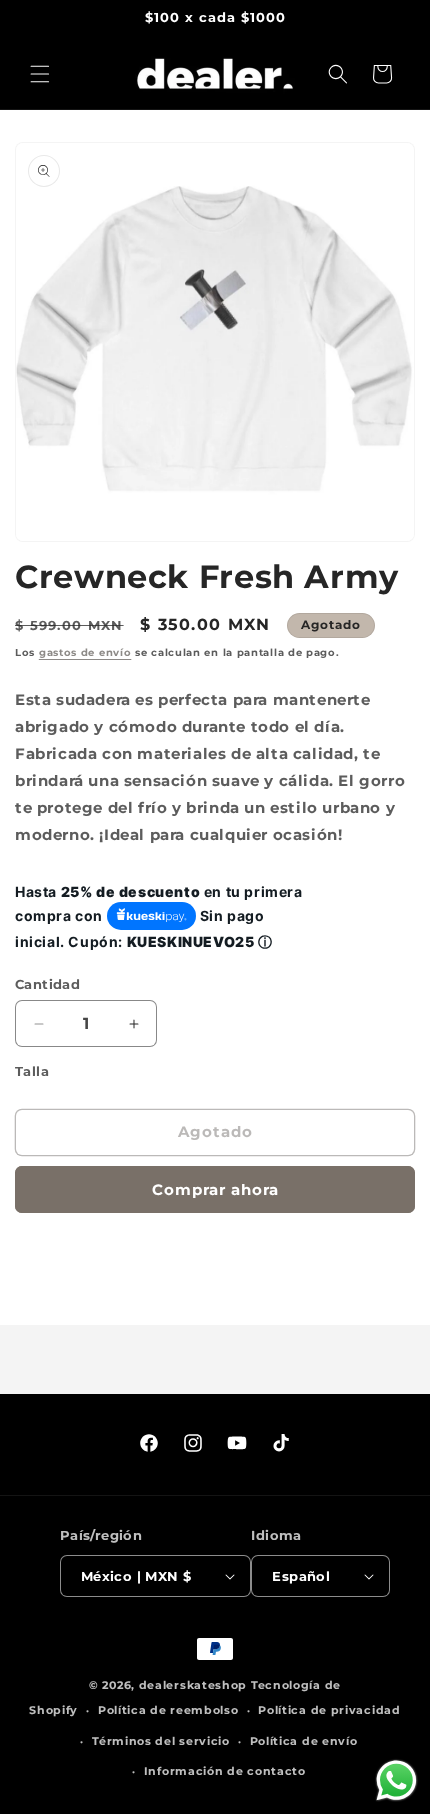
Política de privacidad (329, 1710)
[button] (40, 74)
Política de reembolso (168, 1710)
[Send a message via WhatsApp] (396, 1780)
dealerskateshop (193, 1685)
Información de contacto (225, 1771)
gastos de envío (85, 652)
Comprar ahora (215, 1189)
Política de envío (304, 1741)
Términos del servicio (161, 1741)
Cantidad (47, 984)
